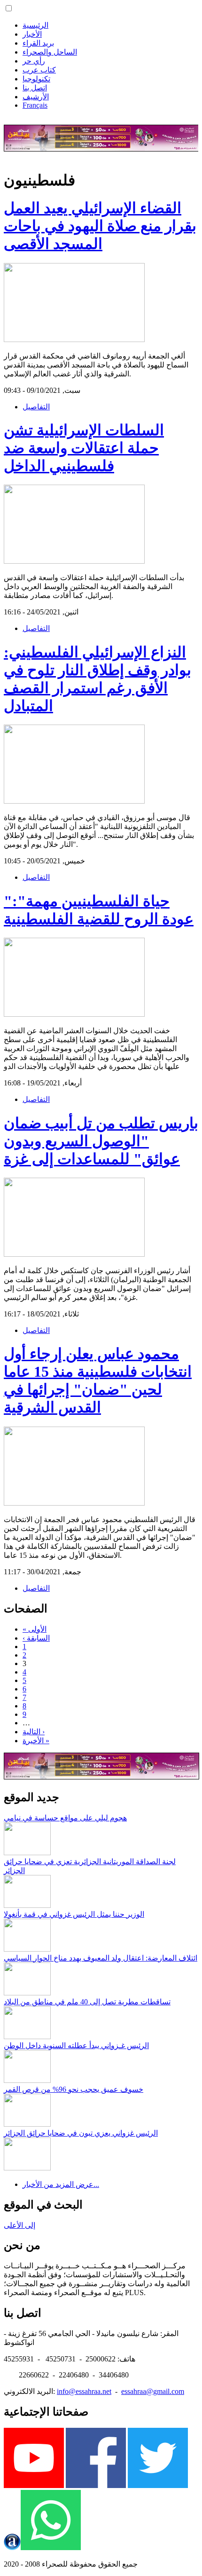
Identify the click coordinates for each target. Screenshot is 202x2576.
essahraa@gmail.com (153, 2391)
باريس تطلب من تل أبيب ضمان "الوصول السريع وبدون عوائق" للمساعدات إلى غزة (101, 1141)
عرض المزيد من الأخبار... (61, 2184)
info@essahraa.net (84, 2391)
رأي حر (34, 61)
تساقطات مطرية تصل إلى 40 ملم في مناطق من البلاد (87, 2002)
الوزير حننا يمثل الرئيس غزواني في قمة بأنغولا (74, 1914)
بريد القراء (38, 43)
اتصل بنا (35, 88)
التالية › (34, 1732)
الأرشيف (36, 97)
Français (35, 105)
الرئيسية (35, 25)
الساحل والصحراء (50, 52)
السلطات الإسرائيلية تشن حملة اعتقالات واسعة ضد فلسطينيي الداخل (84, 448)
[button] (9, 8)
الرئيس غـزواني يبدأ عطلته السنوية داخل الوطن (76, 2046)
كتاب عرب (39, 70)
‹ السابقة (36, 1638)
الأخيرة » (36, 1741)
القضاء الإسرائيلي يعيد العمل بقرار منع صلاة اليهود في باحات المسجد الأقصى (100, 226)
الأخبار (32, 34)
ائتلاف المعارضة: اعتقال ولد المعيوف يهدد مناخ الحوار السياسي (101, 1958)
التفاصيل (36, 407)
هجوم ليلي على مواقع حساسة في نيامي (65, 1818)
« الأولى (35, 1629)
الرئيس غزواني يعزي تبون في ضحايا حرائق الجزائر (81, 2133)
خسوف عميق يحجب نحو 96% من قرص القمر (74, 2089)
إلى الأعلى (19, 2225)
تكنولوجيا (36, 79)
